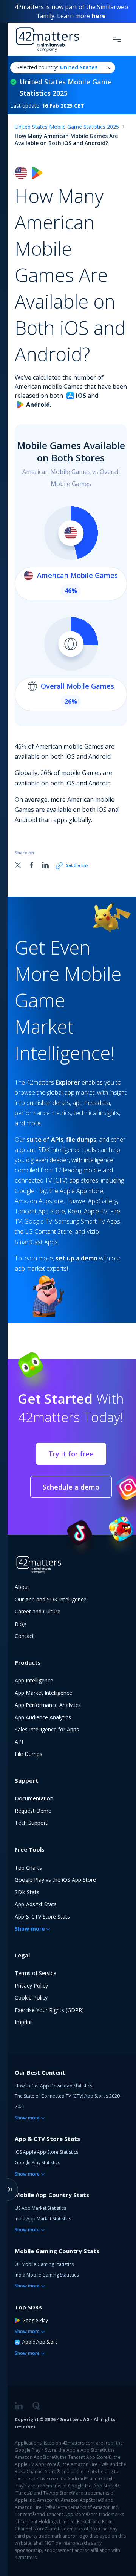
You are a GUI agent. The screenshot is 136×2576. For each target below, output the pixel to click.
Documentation (34, 1798)
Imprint (23, 2022)
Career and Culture (38, 1611)
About (22, 1587)
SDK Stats (27, 1892)
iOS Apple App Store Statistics (46, 2152)
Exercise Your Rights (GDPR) (49, 2010)
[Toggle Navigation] (117, 39)
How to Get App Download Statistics (53, 2086)
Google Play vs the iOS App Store (55, 1880)
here (99, 16)
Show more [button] (30, 1929)
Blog (20, 1624)
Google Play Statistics (37, 2163)
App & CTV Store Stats (42, 1917)
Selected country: (57, 67)
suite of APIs (45, 1140)
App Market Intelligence (43, 1693)
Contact (24, 1636)
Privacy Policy (31, 1985)
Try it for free (71, 1454)
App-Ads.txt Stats (36, 1904)
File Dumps (29, 1754)
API (19, 1742)
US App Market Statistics (40, 2208)
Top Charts (28, 1868)
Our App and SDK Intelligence (51, 1599)
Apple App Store (40, 2342)
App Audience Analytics (43, 1717)
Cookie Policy (31, 1998)
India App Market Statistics (43, 2219)
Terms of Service (36, 1973)
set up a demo (76, 1258)
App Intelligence (34, 1680)
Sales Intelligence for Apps (47, 1729)
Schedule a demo (71, 1487)
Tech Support (31, 1823)
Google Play (35, 2320)
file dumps (81, 1140)
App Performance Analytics (48, 1705)
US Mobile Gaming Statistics (44, 2264)
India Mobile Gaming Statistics (47, 2275)
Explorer (68, 1082)
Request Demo (33, 1811)
